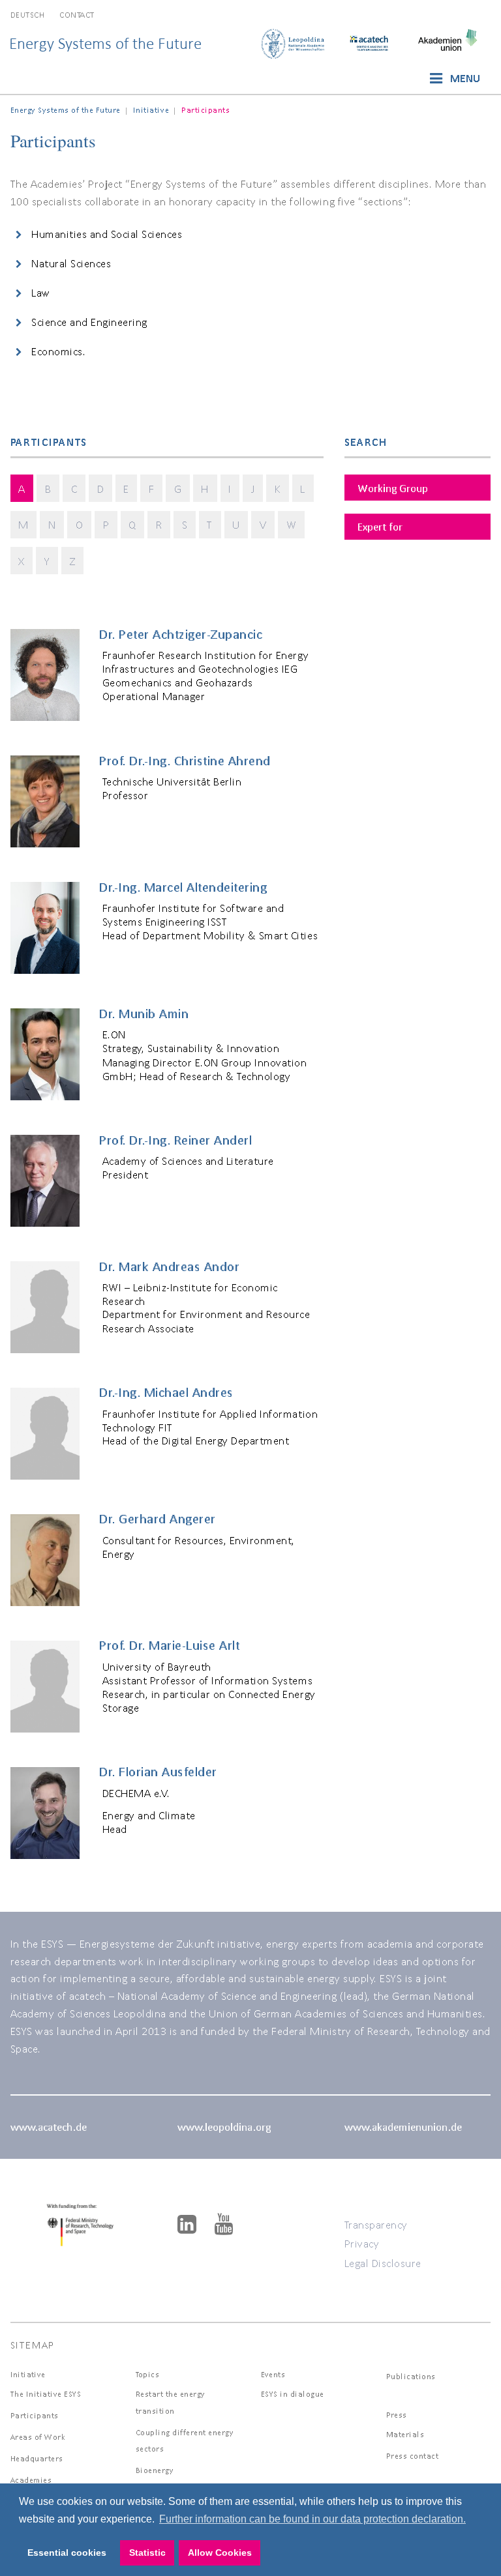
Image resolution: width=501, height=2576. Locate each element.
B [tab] (48, 489)
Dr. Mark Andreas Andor (169, 1266)
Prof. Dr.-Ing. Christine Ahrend (185, 761)
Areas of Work (38, 2437)
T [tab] (210, 524)
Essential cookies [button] (67, 2553)
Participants (35, 2415)
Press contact (413, 2456)
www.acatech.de (49, 2127)
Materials (405, 2434)
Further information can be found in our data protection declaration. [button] (312, 2519)
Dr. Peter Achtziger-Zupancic (181, 634)
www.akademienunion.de (403, 2127)
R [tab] (159, 524)
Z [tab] (73, 561)
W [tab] (292, 524)
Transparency (376, 2224)
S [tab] (185, 524)
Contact (77, 15)
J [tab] (253, 489)
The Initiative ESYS (46, 2394)
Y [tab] (47, 561)
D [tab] (101, 489)
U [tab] (236, 524)
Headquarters (37, 2458)
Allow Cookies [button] (220, 2553)
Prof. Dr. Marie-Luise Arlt (169, 1645)
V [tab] (263, 524)
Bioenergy (155, 2470)
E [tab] (126, 489)
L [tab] (303, 489)
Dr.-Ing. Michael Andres (166, 1392)
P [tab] (106, 524)
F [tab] (152, 489)
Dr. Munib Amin (144, 1014)
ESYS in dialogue (293, 2394)
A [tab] (22, 489)
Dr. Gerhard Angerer (158, 1519)
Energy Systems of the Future (105, 43)
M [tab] (23, 524)
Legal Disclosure (383, 2263)
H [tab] (205, 489)
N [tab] (52, 524)
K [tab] (278, 489)
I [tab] (230, 489)
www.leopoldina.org (224, 2127)
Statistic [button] (147, 2553)
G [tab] (178, 489)
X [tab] (22, 561)
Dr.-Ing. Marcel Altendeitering (183, 887)
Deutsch (28, 15)
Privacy (362, 2243)
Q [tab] (132, 524)
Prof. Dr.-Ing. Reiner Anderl (175, 1140)
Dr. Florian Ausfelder (158, 1772)
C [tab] (74, 489)
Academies (31, 2480)
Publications (411, 2376)
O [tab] (80, 524)
